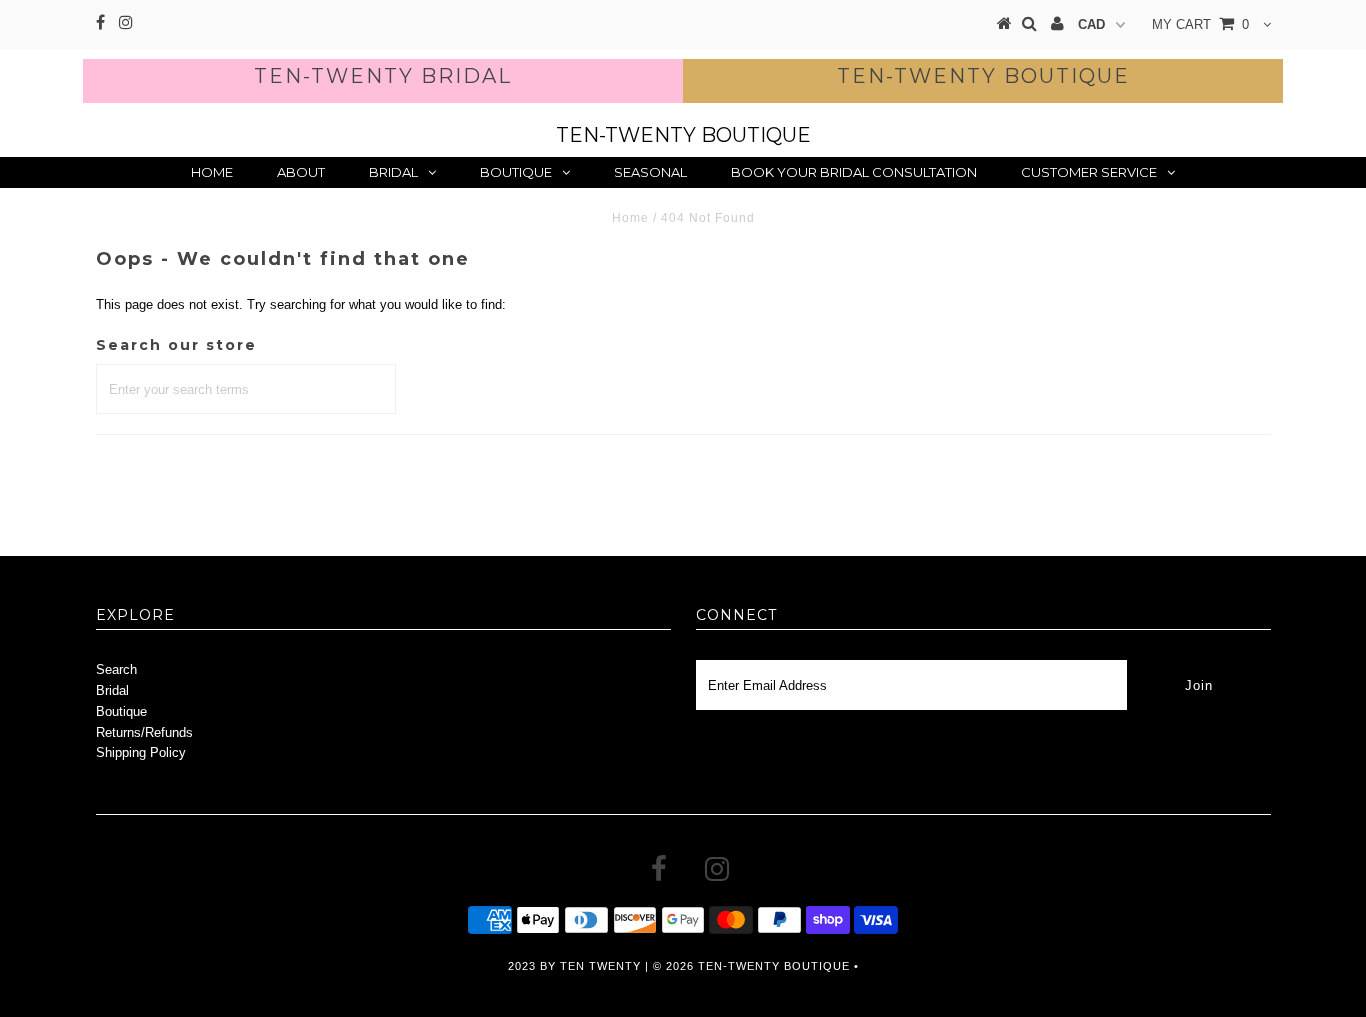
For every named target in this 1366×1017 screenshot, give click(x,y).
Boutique (516, 172)
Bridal (393, 172)
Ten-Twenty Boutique (983, 76)
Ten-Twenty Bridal (383, 76)
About (301, 172)
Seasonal (650, 172)
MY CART (1200, 24)
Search (116, 669)
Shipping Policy (141, 752)
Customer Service (1089, 172)
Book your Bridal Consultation (854, 172)
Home (212, 172)
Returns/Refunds (144, 732)
